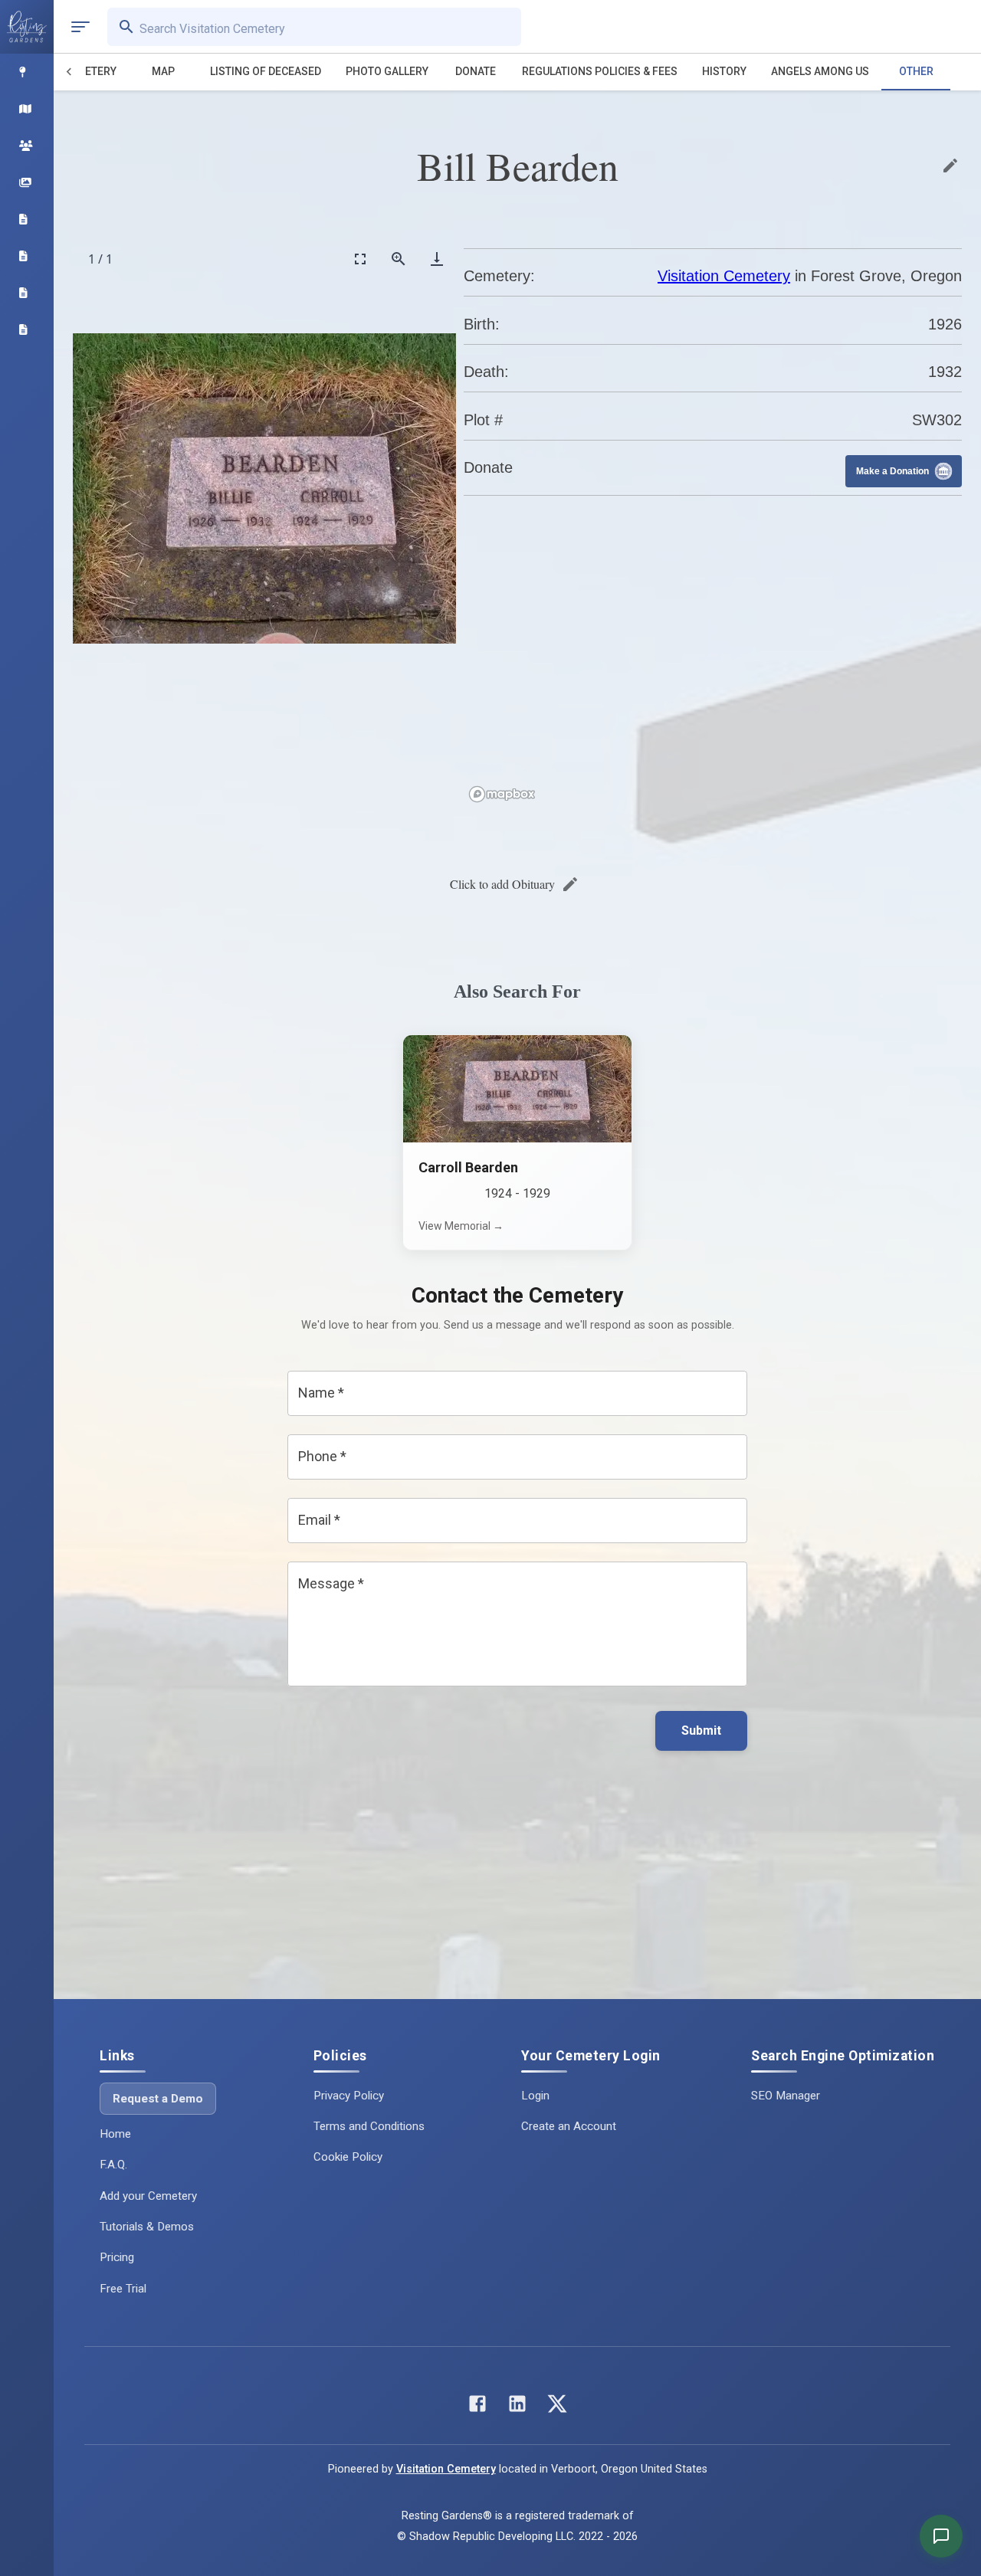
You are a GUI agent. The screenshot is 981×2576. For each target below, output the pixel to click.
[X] (557, 2407)
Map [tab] (163, 71)
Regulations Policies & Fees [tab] (600, 71)
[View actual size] (399, 259)
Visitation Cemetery (724, 276)
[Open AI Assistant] (941, 2536)
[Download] (437, 259)
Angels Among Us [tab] (820, 71)
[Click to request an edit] (950, 166)
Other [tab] (916, 71)
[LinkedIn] (517, 2407)
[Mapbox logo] (502, 794)
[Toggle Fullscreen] (360, 259)
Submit (701, 1730)
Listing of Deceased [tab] (266, 71)
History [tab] (724, 71)
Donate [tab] (476, 71)
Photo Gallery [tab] (387, 71)
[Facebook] (477, 2407)
